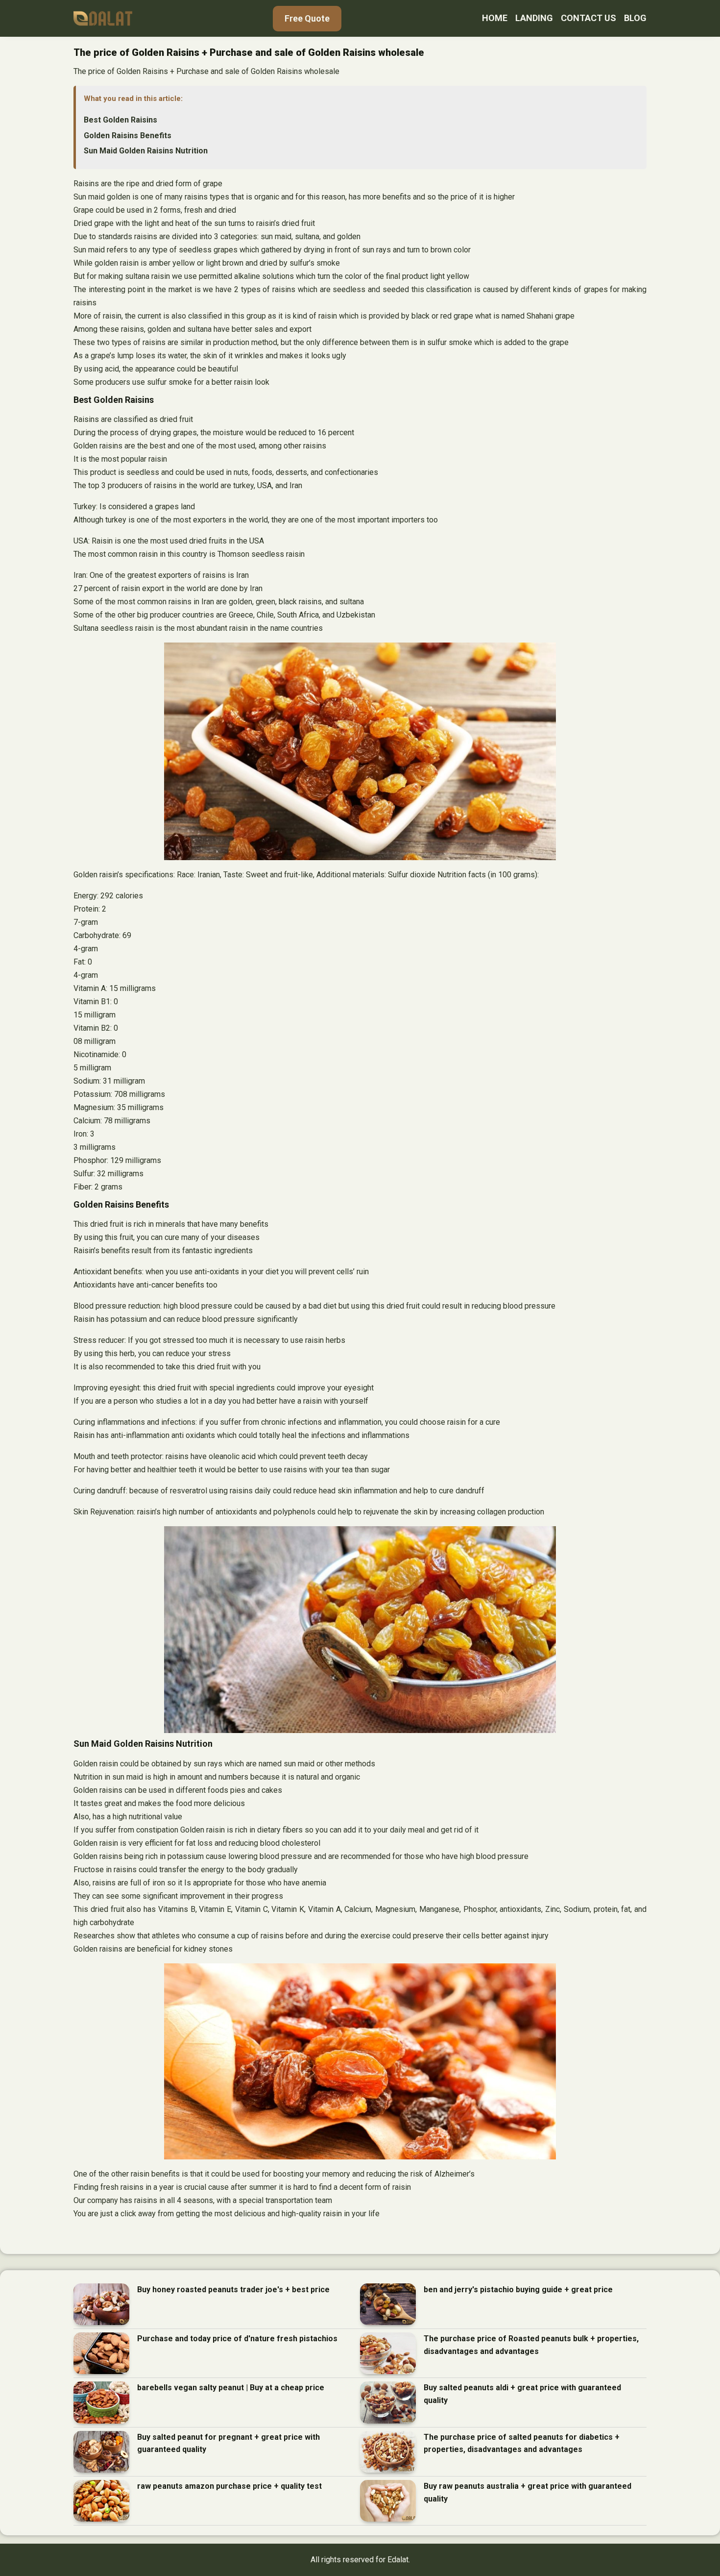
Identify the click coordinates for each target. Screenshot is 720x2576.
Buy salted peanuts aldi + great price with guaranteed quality (522, 2394)
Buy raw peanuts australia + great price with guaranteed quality (528, 2492)
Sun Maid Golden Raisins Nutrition (146, 151)
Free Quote (307, 18)
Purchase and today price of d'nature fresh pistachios (237, 2339)
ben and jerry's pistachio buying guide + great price (518, 2290)
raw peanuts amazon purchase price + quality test (229, 2486)
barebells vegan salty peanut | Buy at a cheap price (231, 2388)
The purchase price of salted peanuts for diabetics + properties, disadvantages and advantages (522, 2443)
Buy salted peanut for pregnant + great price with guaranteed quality (228, 2443)
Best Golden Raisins (120, 120)
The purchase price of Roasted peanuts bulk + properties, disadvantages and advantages (531, 2345)
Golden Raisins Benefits (128, 136)
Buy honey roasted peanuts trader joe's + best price (233, 2290)
